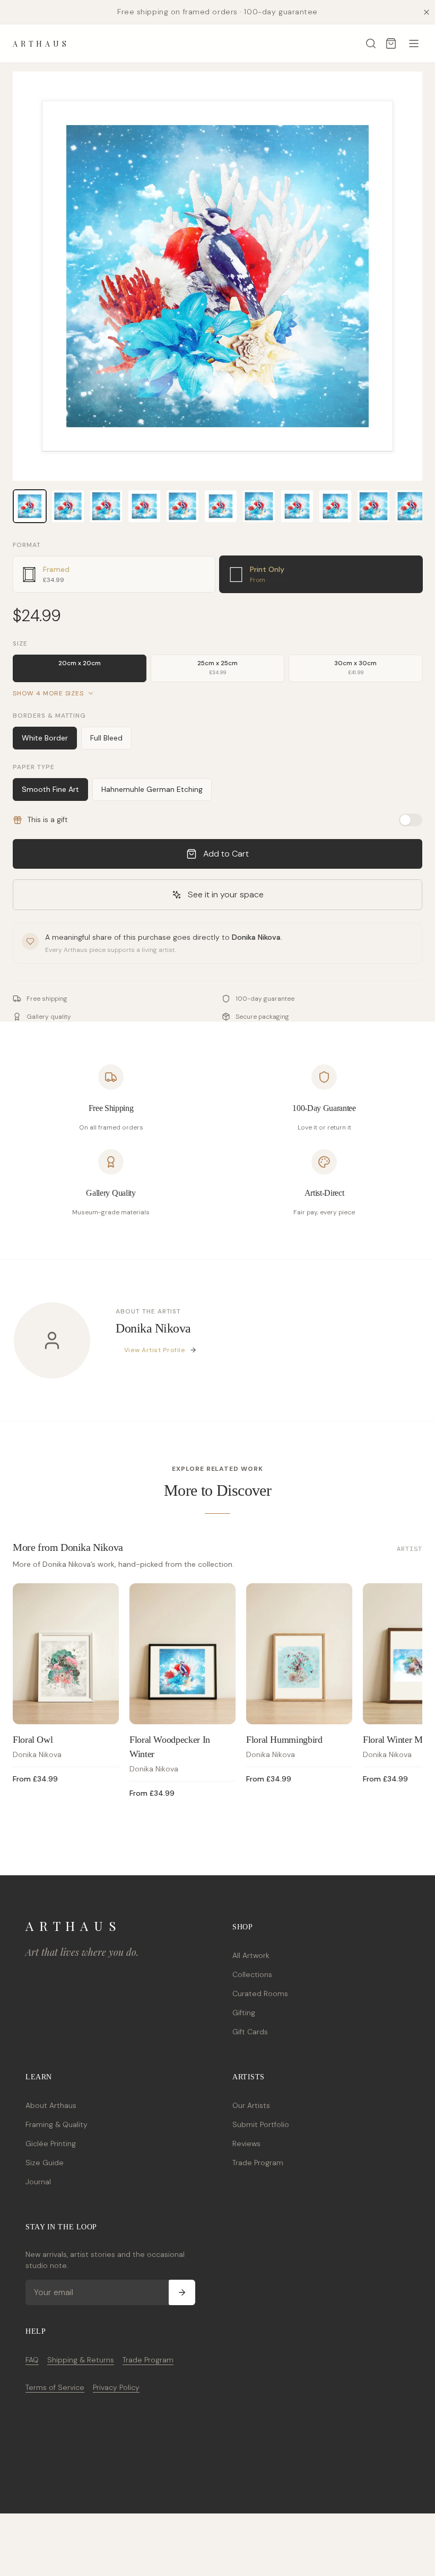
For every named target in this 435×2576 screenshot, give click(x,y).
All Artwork (251, 1955)
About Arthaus (51, 2105)
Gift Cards (250, 2032)
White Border (45, 738)
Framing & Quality (56, 2124)
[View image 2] (68, 506)
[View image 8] (297, 506)
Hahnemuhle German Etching (152, 789)
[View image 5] (182, 506)
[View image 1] (30, 506)
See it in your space (226, 894)
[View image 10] (373, 506)
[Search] (371, 43)
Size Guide (45, 2163)
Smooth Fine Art (50, 789)
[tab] (114, 574)
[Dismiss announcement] (427, 12)
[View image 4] (144, 506)
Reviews (246, 2143)
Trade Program (258, 2163)
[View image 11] (412, 506)
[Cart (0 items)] (391, 43)
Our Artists (251, 2105)
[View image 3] (106, 506)
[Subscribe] (182, 2292)
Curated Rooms (260, 1993)
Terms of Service (55, 2387)
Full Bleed (106, 738)
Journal (38, 2182)
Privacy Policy (116, 2387)
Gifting (244, 2013)
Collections (252, 1974)
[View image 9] (335, 506)
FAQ (32, 2360)
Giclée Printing (51, 2143)
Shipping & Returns (81, 2360)
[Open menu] (414, 43)
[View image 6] (221, 506)
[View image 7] (259, 506)
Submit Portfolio (261, 2124)
